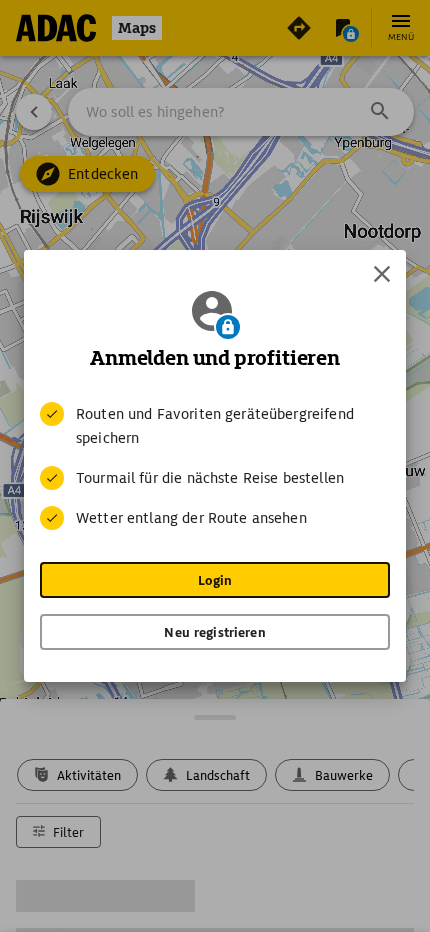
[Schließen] (382, 274)
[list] (215, 466)
